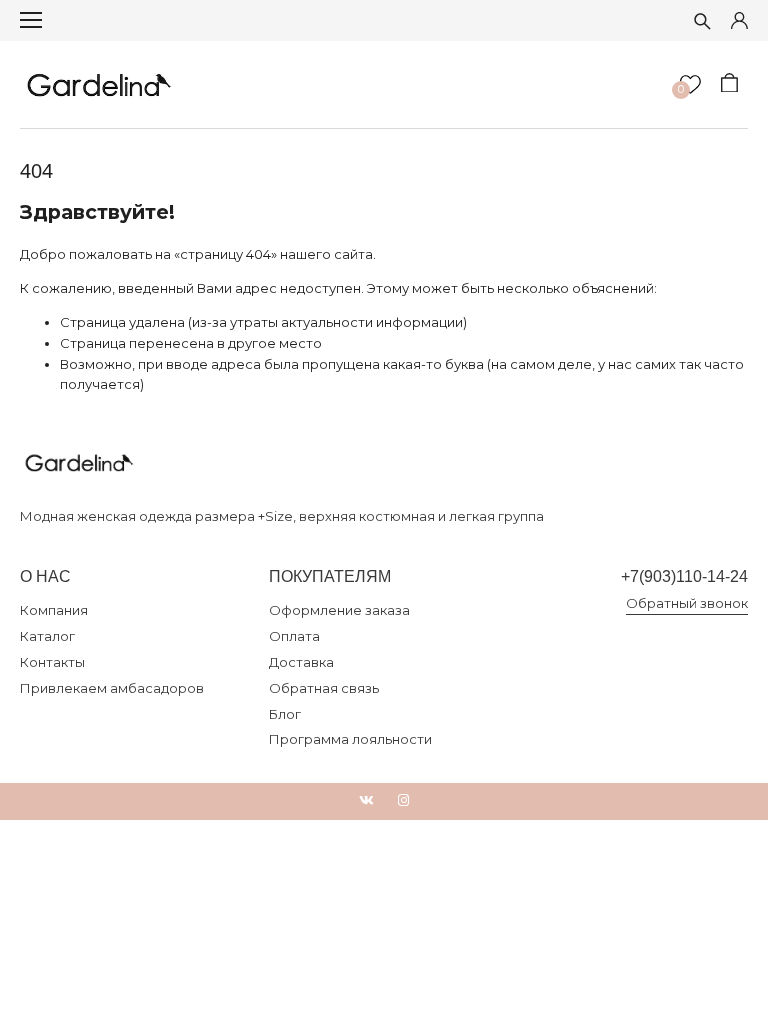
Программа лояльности (350, 739)
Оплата (294, 636)
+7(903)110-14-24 (684, 576)
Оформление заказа (339, 610)
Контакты (52, 662)
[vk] (366, 800)
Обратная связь (324, 688)
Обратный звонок (687, 603)
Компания (54, 610)
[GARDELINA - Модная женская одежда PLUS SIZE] (100, 84)
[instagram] (403, 800)
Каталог (47, 636)
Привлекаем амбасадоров (112, 688)
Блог (285, 714)
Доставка (301, 662)
